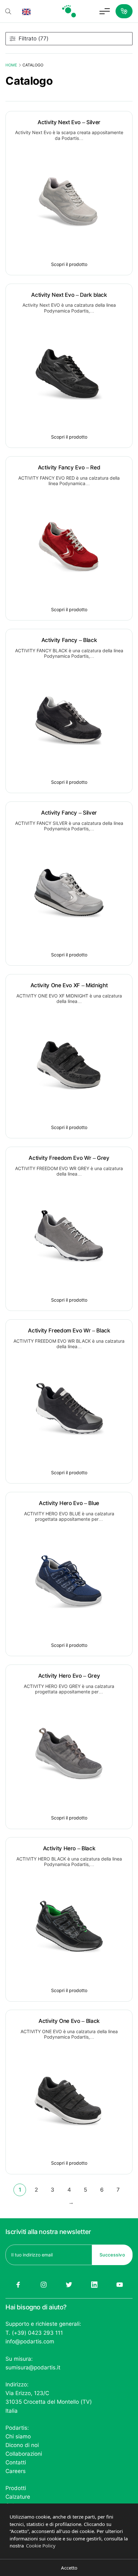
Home (11, 65)
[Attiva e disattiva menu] (105, 11)
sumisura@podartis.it (33, 2367)
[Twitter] (69, 2285)
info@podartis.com (30, 2341)
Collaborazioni (24, 2454)
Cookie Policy (41, 2546)
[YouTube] (120, 2285)
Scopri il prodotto (69, 264)
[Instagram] (43, 2285)
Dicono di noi (22, 2445)
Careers (16, 2471)
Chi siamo (18, 2436)
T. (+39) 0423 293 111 (34, 2333)
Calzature (18, 2497)
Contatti (16, 2462)
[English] (26, 11)
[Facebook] (18, 2285)
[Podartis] (69, 11)
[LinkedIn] (95, 2285)
